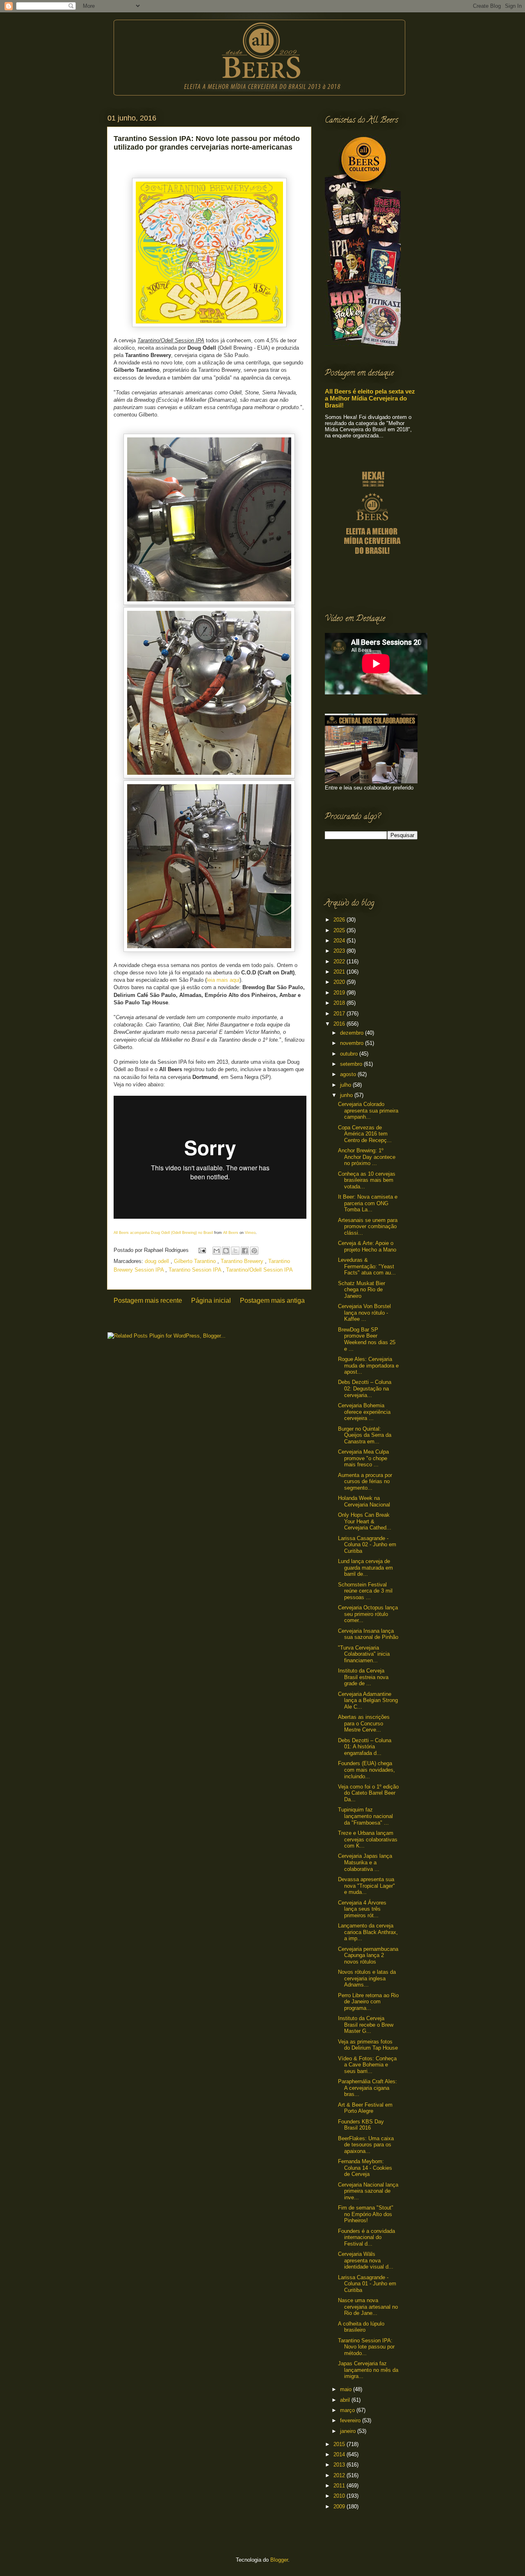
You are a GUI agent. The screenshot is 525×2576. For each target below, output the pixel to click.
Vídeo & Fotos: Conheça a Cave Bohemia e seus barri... (367, 2065)
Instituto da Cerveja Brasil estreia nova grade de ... (363, 1677)
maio (347, 2389)
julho (346, 1085)
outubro (350, 1054)
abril (346, 2400)
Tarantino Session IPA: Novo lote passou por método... (366, 2347)
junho (347, 1095)
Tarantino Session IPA (196, 1270)
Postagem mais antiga (272, 1301)
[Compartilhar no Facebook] (245, 1251)
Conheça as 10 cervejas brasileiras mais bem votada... (367, 1180)
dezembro (353, 1033)
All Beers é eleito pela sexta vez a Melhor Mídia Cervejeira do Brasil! (370, 398)
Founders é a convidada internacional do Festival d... (366, 2237)
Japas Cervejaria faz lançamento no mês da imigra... (368, 2370)
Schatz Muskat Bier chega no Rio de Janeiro (362, 1290)
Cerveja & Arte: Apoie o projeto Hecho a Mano (367, 1246)
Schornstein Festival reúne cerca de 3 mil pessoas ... (365, 1591)
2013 (340, 2465)
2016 (340, 1024)
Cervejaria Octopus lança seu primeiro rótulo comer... (368, 1614)
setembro (352, 1064)
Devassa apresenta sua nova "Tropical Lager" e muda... (366, 1886)
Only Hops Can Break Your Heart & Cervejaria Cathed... (365, 1521)
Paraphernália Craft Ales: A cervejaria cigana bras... (367, 2088)
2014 (340, 2454)
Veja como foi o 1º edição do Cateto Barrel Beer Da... (368, 1793)
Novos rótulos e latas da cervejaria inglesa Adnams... (367, 1978)
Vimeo (250, 1233)
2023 (340, 951)
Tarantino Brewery (243, 1261)
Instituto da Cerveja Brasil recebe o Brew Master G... (366, 2025)
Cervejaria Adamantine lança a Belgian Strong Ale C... (368, 1700)
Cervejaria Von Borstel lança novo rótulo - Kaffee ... (364, 1313)
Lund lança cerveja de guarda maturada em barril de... (365, 1568)
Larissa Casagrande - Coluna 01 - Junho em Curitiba (367, 2284)
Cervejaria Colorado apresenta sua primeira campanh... (368, 1111)
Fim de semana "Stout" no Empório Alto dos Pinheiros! (366, 2214)
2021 (340, 972)
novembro (353, 1043)
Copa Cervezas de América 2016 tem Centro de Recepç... (365, 1134)
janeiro (349, 2431)
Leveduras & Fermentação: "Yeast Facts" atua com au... (367, 1266)
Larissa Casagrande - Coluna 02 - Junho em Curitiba (367, 1545)
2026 (340, 920)
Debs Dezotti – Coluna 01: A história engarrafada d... (365, 1747)
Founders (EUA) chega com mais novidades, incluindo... (366, 1770)
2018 (340, 1003)
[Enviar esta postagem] (202, 1250)
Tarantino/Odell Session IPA (259, 1270)
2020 (340, 982)
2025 (340, 930)
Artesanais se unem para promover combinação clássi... (368, 1227)
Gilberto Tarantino (196, 1261)
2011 (340, 2486)
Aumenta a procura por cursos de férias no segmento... (365, 1481)
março (348, 2410)
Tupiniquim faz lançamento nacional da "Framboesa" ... (365, 1816)
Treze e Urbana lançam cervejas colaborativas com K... (368, 1839)
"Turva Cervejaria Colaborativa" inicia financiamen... (364, 1654)
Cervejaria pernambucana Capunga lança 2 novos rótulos (368, 1955)
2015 (340, 2444)
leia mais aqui (223, 980)
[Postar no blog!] (226, 1251)
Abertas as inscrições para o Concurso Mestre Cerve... (364, 1723)
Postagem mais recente (148, 1301)
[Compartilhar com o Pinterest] (254, 1251)
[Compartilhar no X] (235, 1251)
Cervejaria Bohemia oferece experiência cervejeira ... (364, 1412)
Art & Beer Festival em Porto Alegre (365, 2108)
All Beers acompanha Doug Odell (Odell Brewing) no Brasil (163, 1233)
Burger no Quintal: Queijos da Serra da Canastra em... (365, 1435)
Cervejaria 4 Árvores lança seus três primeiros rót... (362, 1909)
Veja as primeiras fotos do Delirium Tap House (368, 2045)
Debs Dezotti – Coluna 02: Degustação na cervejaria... (365, 1388)
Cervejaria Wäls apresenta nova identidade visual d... (366, 2260)
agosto (349, 1074)
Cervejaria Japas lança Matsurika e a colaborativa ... (365, 1862)
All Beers (231, 1233)
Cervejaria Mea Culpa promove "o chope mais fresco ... (363, 1458)
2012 (340, 2475)
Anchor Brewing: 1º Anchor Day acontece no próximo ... (367, 1157)
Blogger (279, 2560)
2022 (340, 961)
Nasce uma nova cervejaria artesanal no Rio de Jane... (368, 2307)
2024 (340, 941)
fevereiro (351, 2420)
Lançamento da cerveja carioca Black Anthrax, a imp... (368, 1932)
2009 (340, 2507)
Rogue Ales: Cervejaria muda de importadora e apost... (368, 1365)
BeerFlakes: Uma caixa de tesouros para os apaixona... (366, 2145)
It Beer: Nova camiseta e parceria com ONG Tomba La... (368, 1203)
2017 (340, 1014)
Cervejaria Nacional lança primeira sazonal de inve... (368, 2191)
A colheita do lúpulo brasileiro (361, 2327)
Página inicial (211, 1301)
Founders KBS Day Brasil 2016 (361, 2125)
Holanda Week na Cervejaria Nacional (364, 1501)
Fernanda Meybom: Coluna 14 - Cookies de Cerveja (365, 2168)
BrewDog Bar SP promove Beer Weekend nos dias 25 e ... (367, 1339)
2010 (340, 2496)
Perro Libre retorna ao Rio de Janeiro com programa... (368, 2002)
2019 (340, 993)
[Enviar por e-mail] (217, 1251)
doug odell (158, 1261)
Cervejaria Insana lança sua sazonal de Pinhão (368, 1634)
